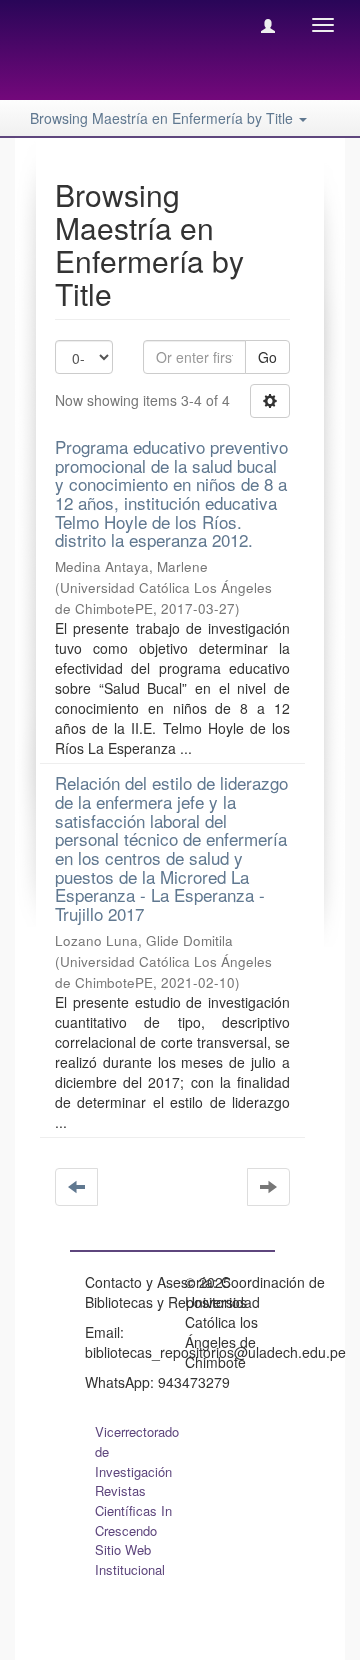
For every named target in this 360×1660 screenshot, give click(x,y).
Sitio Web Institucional (130, 1559)
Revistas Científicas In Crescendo (133, 1510)
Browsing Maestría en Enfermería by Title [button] (163, 118)
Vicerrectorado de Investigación (137, 1451)
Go (267, 357)
